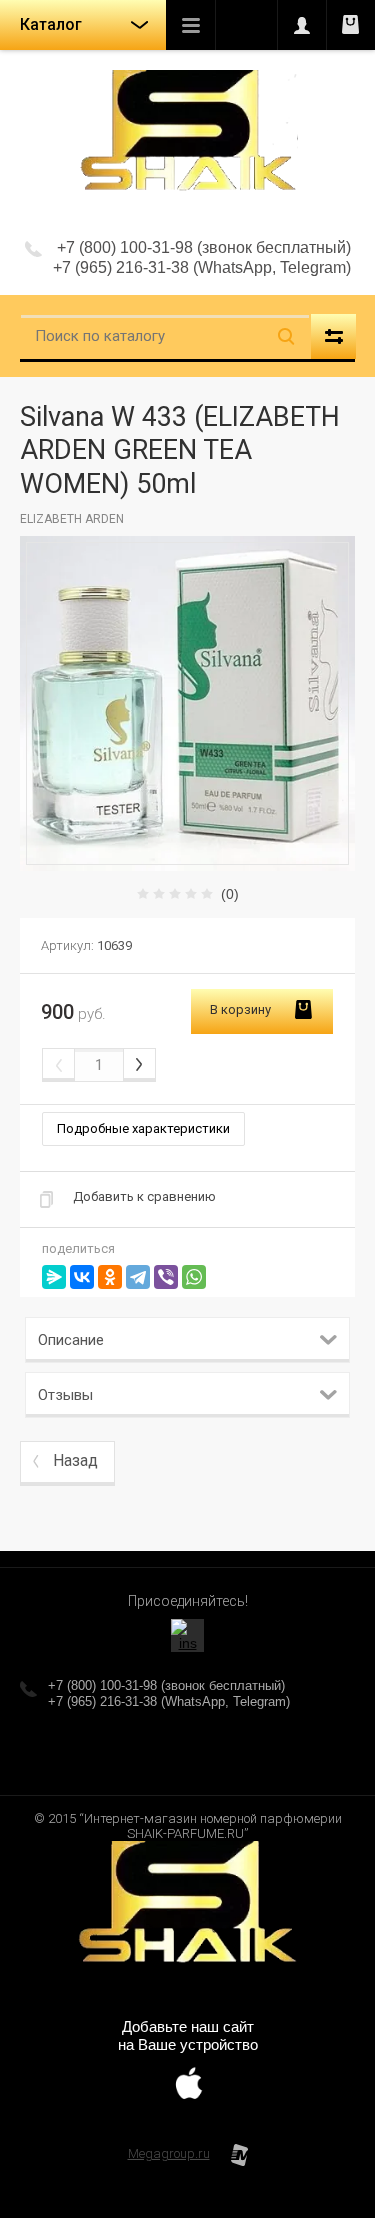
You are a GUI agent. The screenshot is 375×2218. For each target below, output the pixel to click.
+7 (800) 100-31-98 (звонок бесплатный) (204, 247)
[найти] (286, 336)
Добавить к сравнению (144, 1196)
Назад (75, 1460)
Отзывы (65, 1395)
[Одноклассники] (110, 1277)
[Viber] (166, 1277)
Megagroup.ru (169, 2153)
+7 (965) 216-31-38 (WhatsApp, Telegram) (202, 267)
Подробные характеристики (143, 1128)
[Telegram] (138, 1277)
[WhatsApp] (194, 1277)
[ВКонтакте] (82, 1277)
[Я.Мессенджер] (54, 1277)
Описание (71, 1340)
